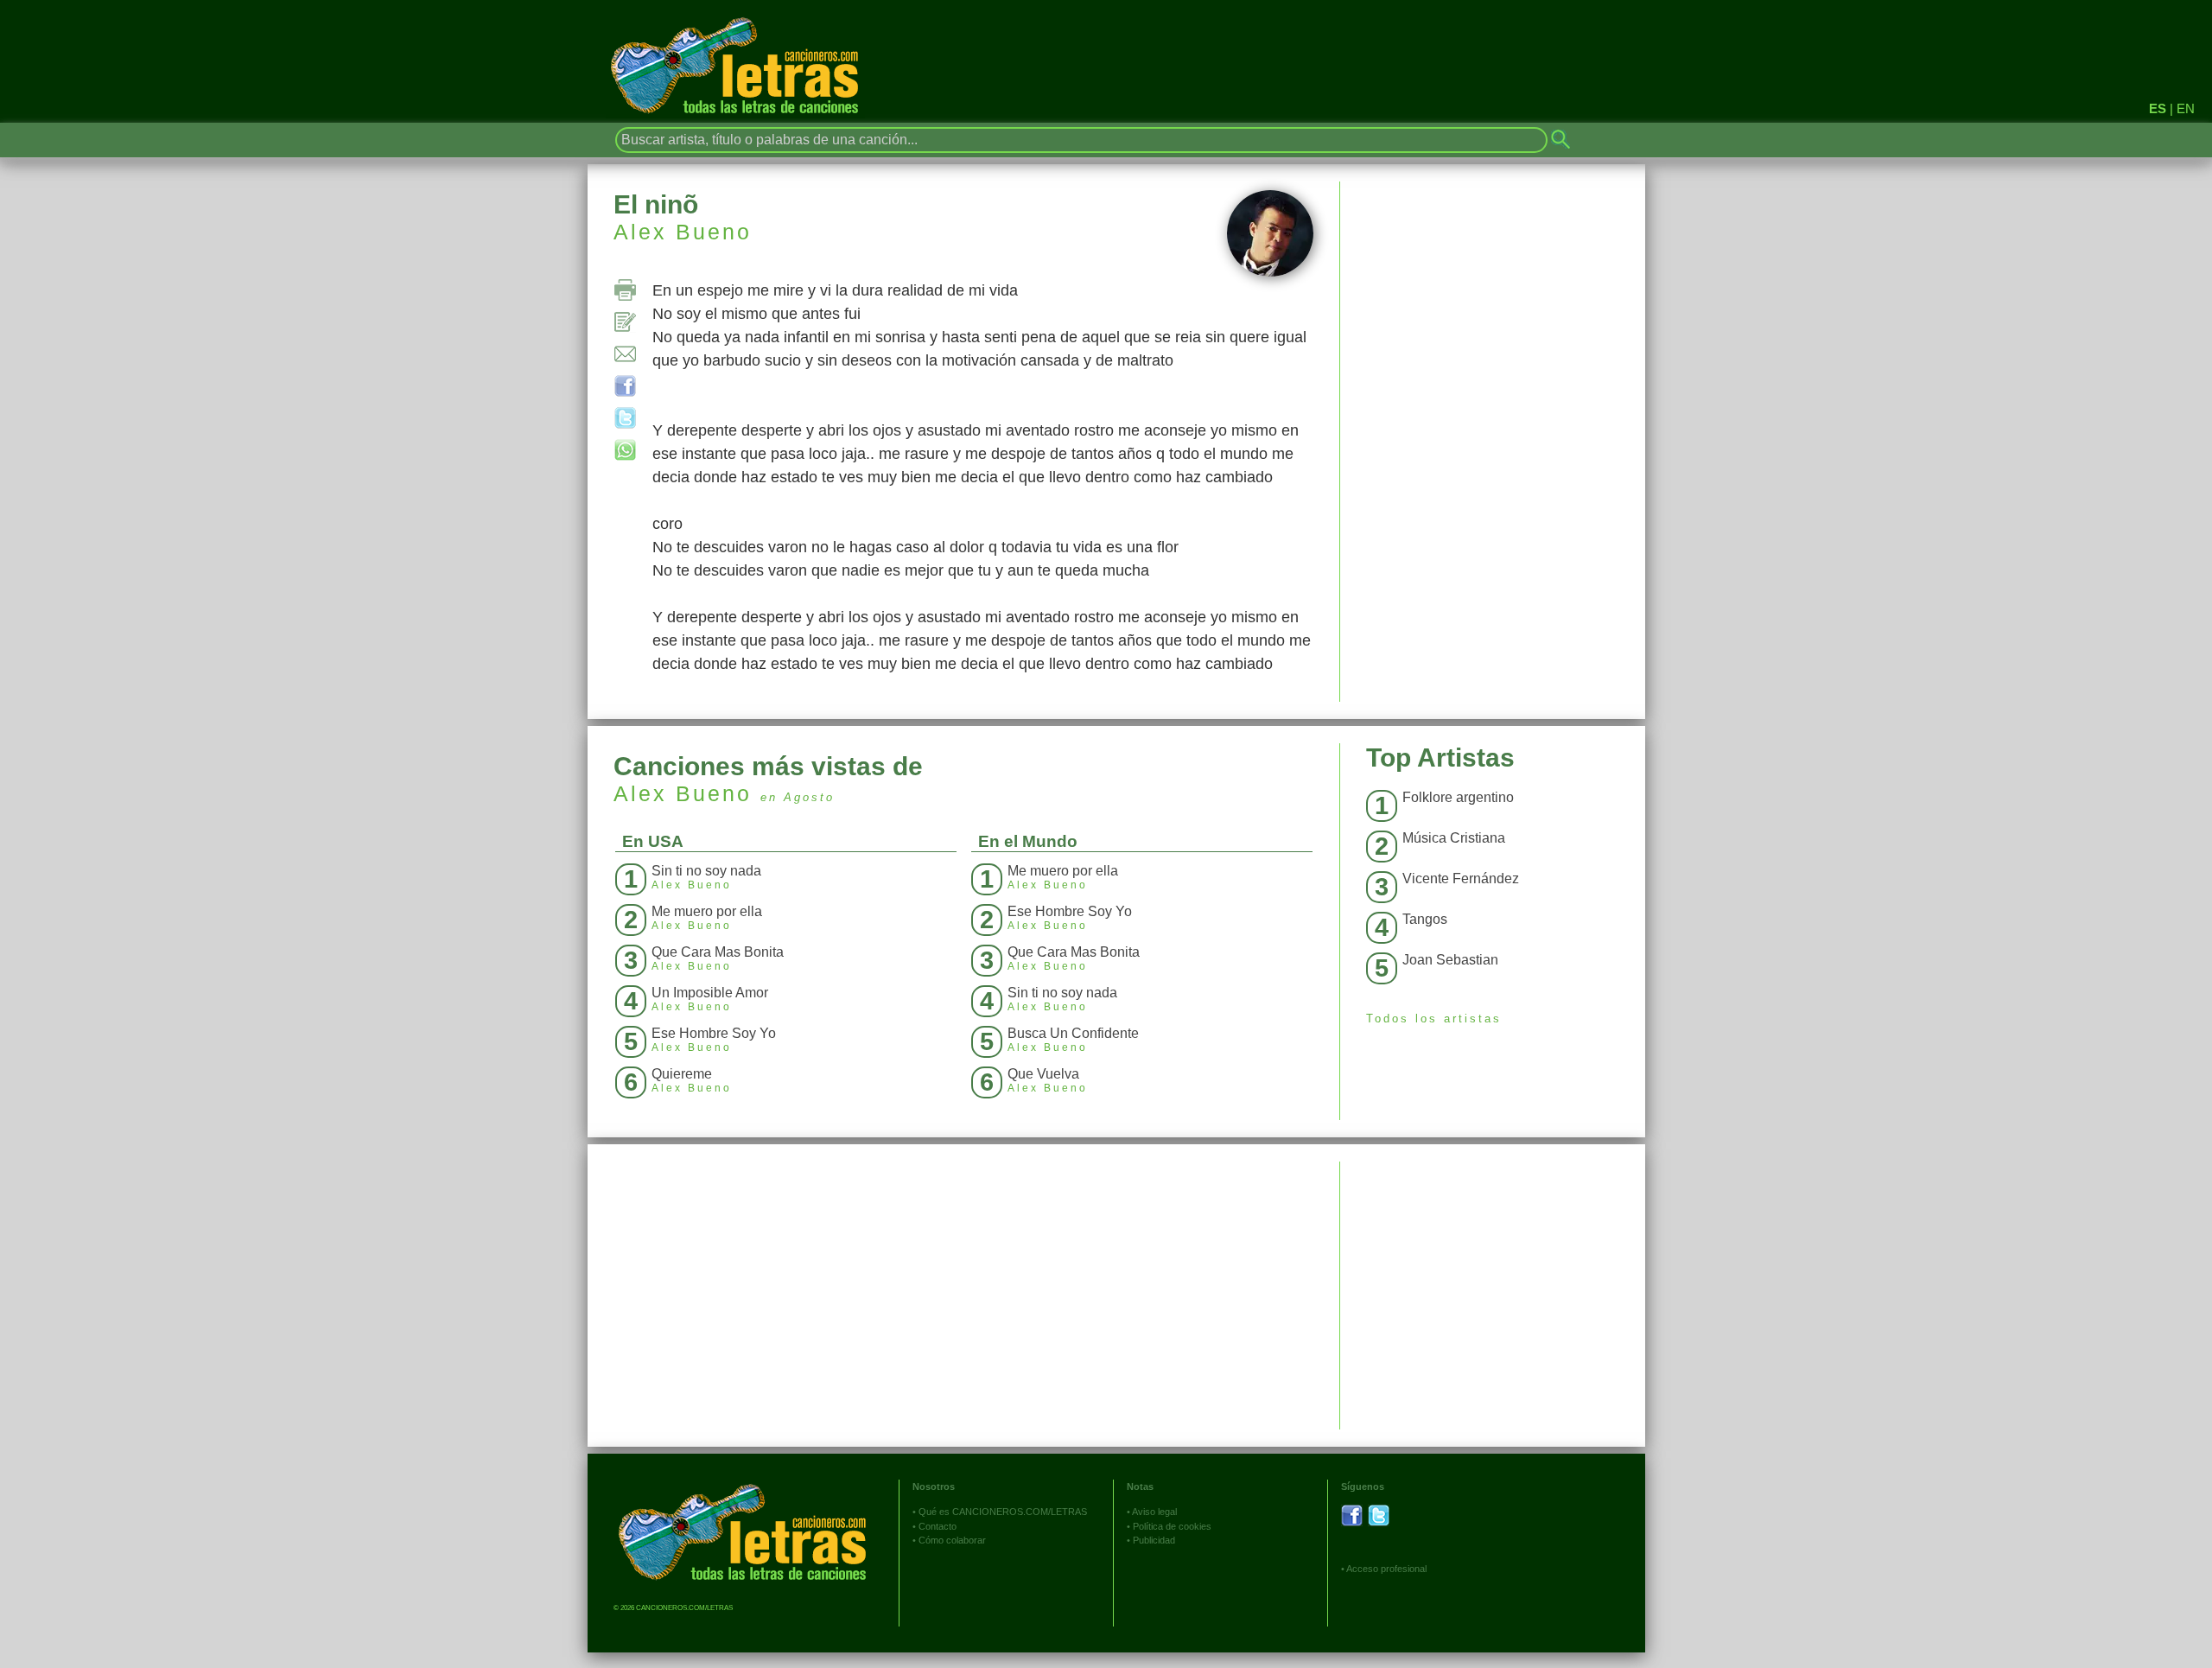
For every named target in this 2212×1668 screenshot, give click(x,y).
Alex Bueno (683, 232)
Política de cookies (1172, 1526)
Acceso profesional (1386, 1569)
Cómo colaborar (952, 1540)
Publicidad (1154, 1540)
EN (2186, 108)
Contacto (938, 1526)
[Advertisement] (1493, 1283)
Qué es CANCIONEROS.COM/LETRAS (1003, 1512)
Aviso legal (1154, 1512)
